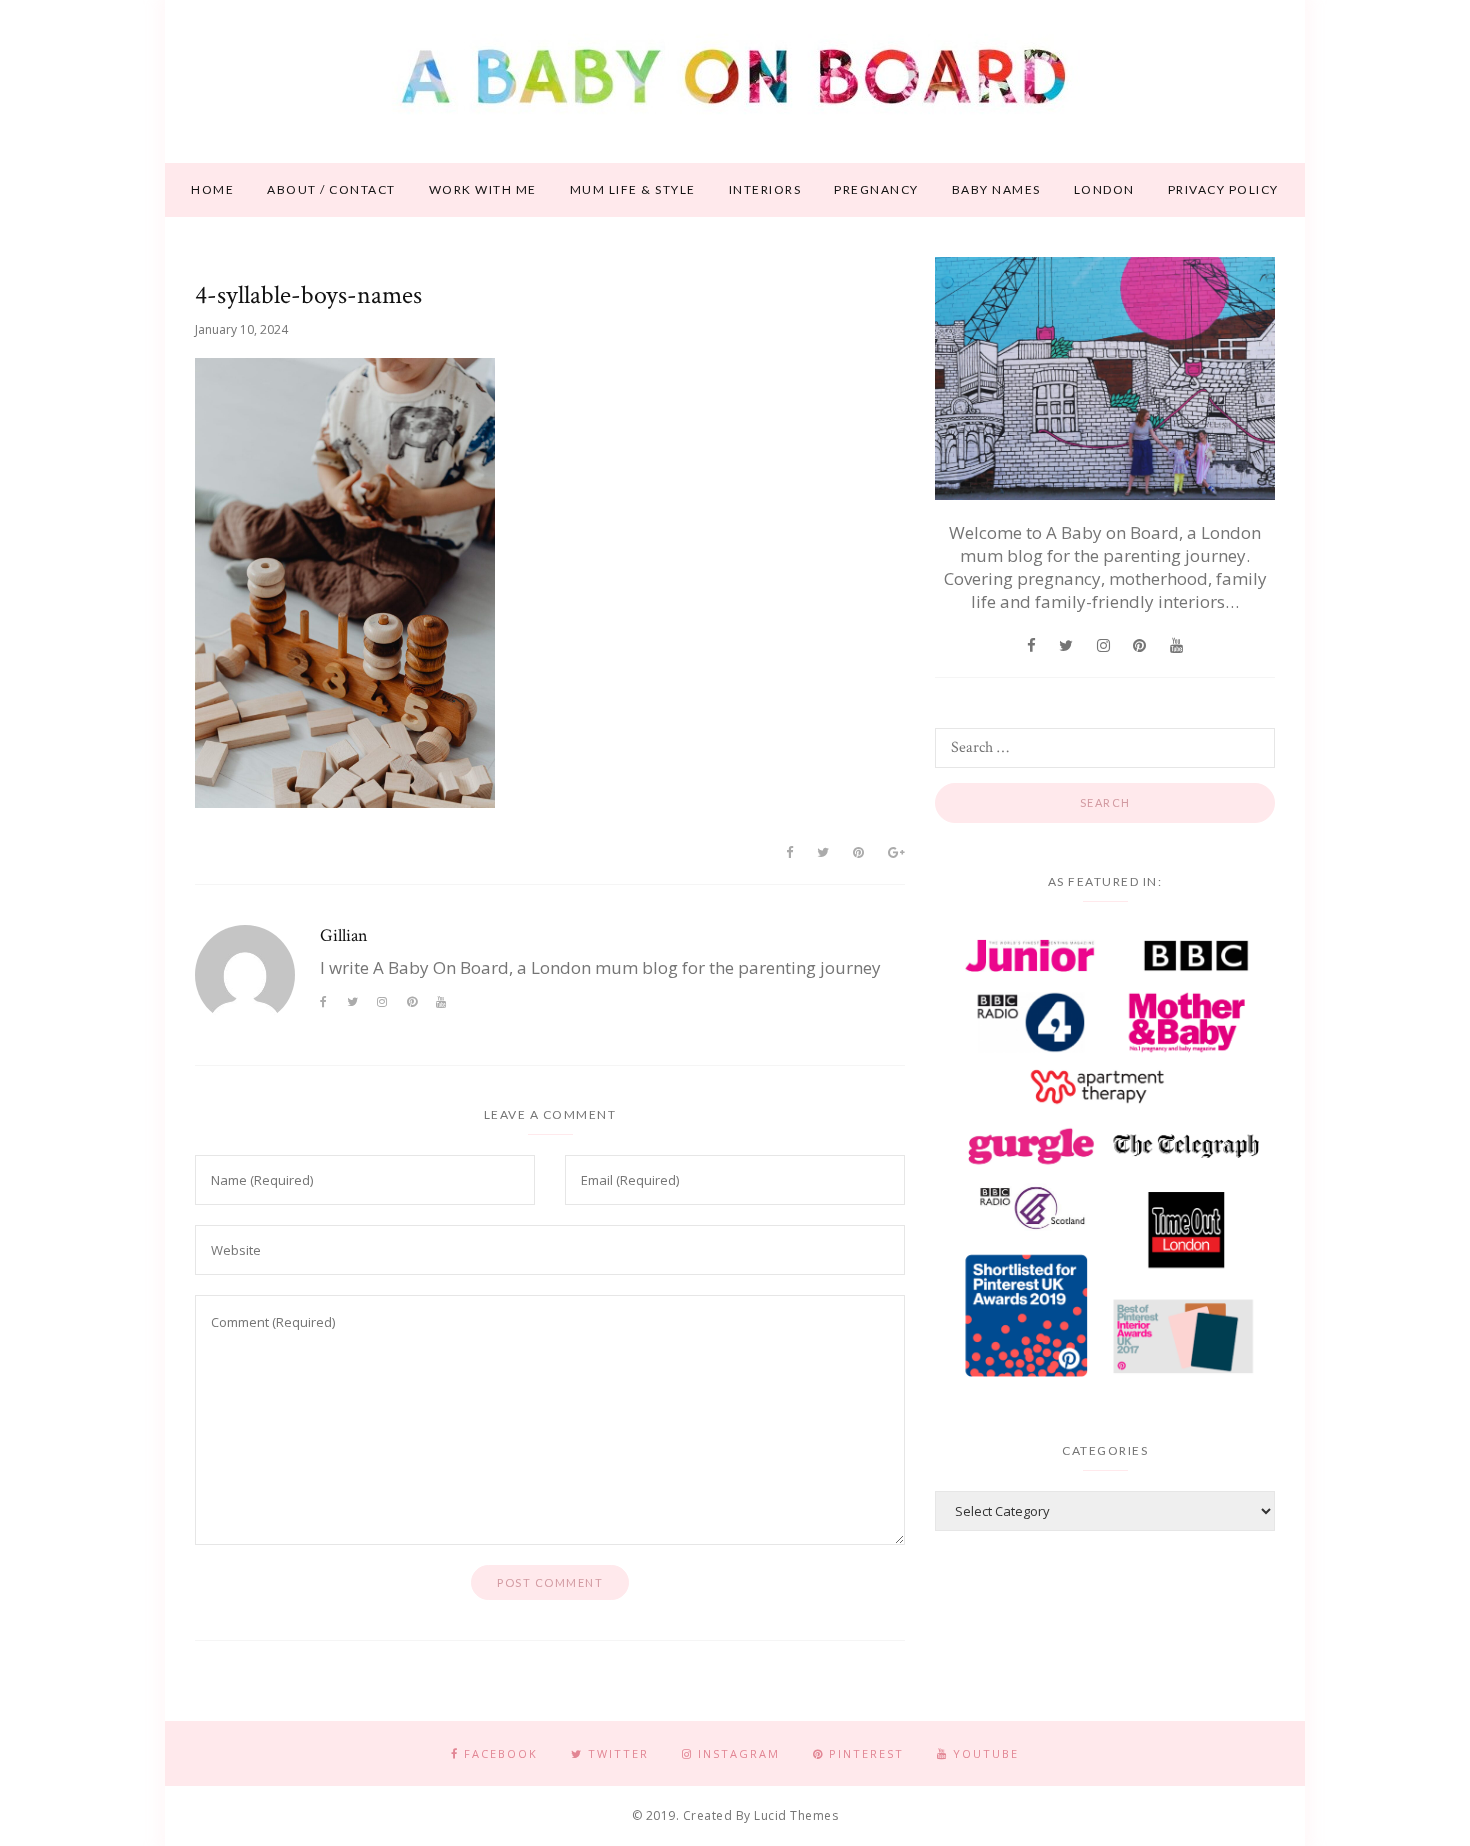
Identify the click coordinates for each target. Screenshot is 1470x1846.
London (1104, 189)
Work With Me (483, 189)
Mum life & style (633, 189)
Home (212, 189)
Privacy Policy (1223, 189)
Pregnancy (876, 189)
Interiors (765, 189)
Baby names (996, 189)
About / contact (331, 189)
